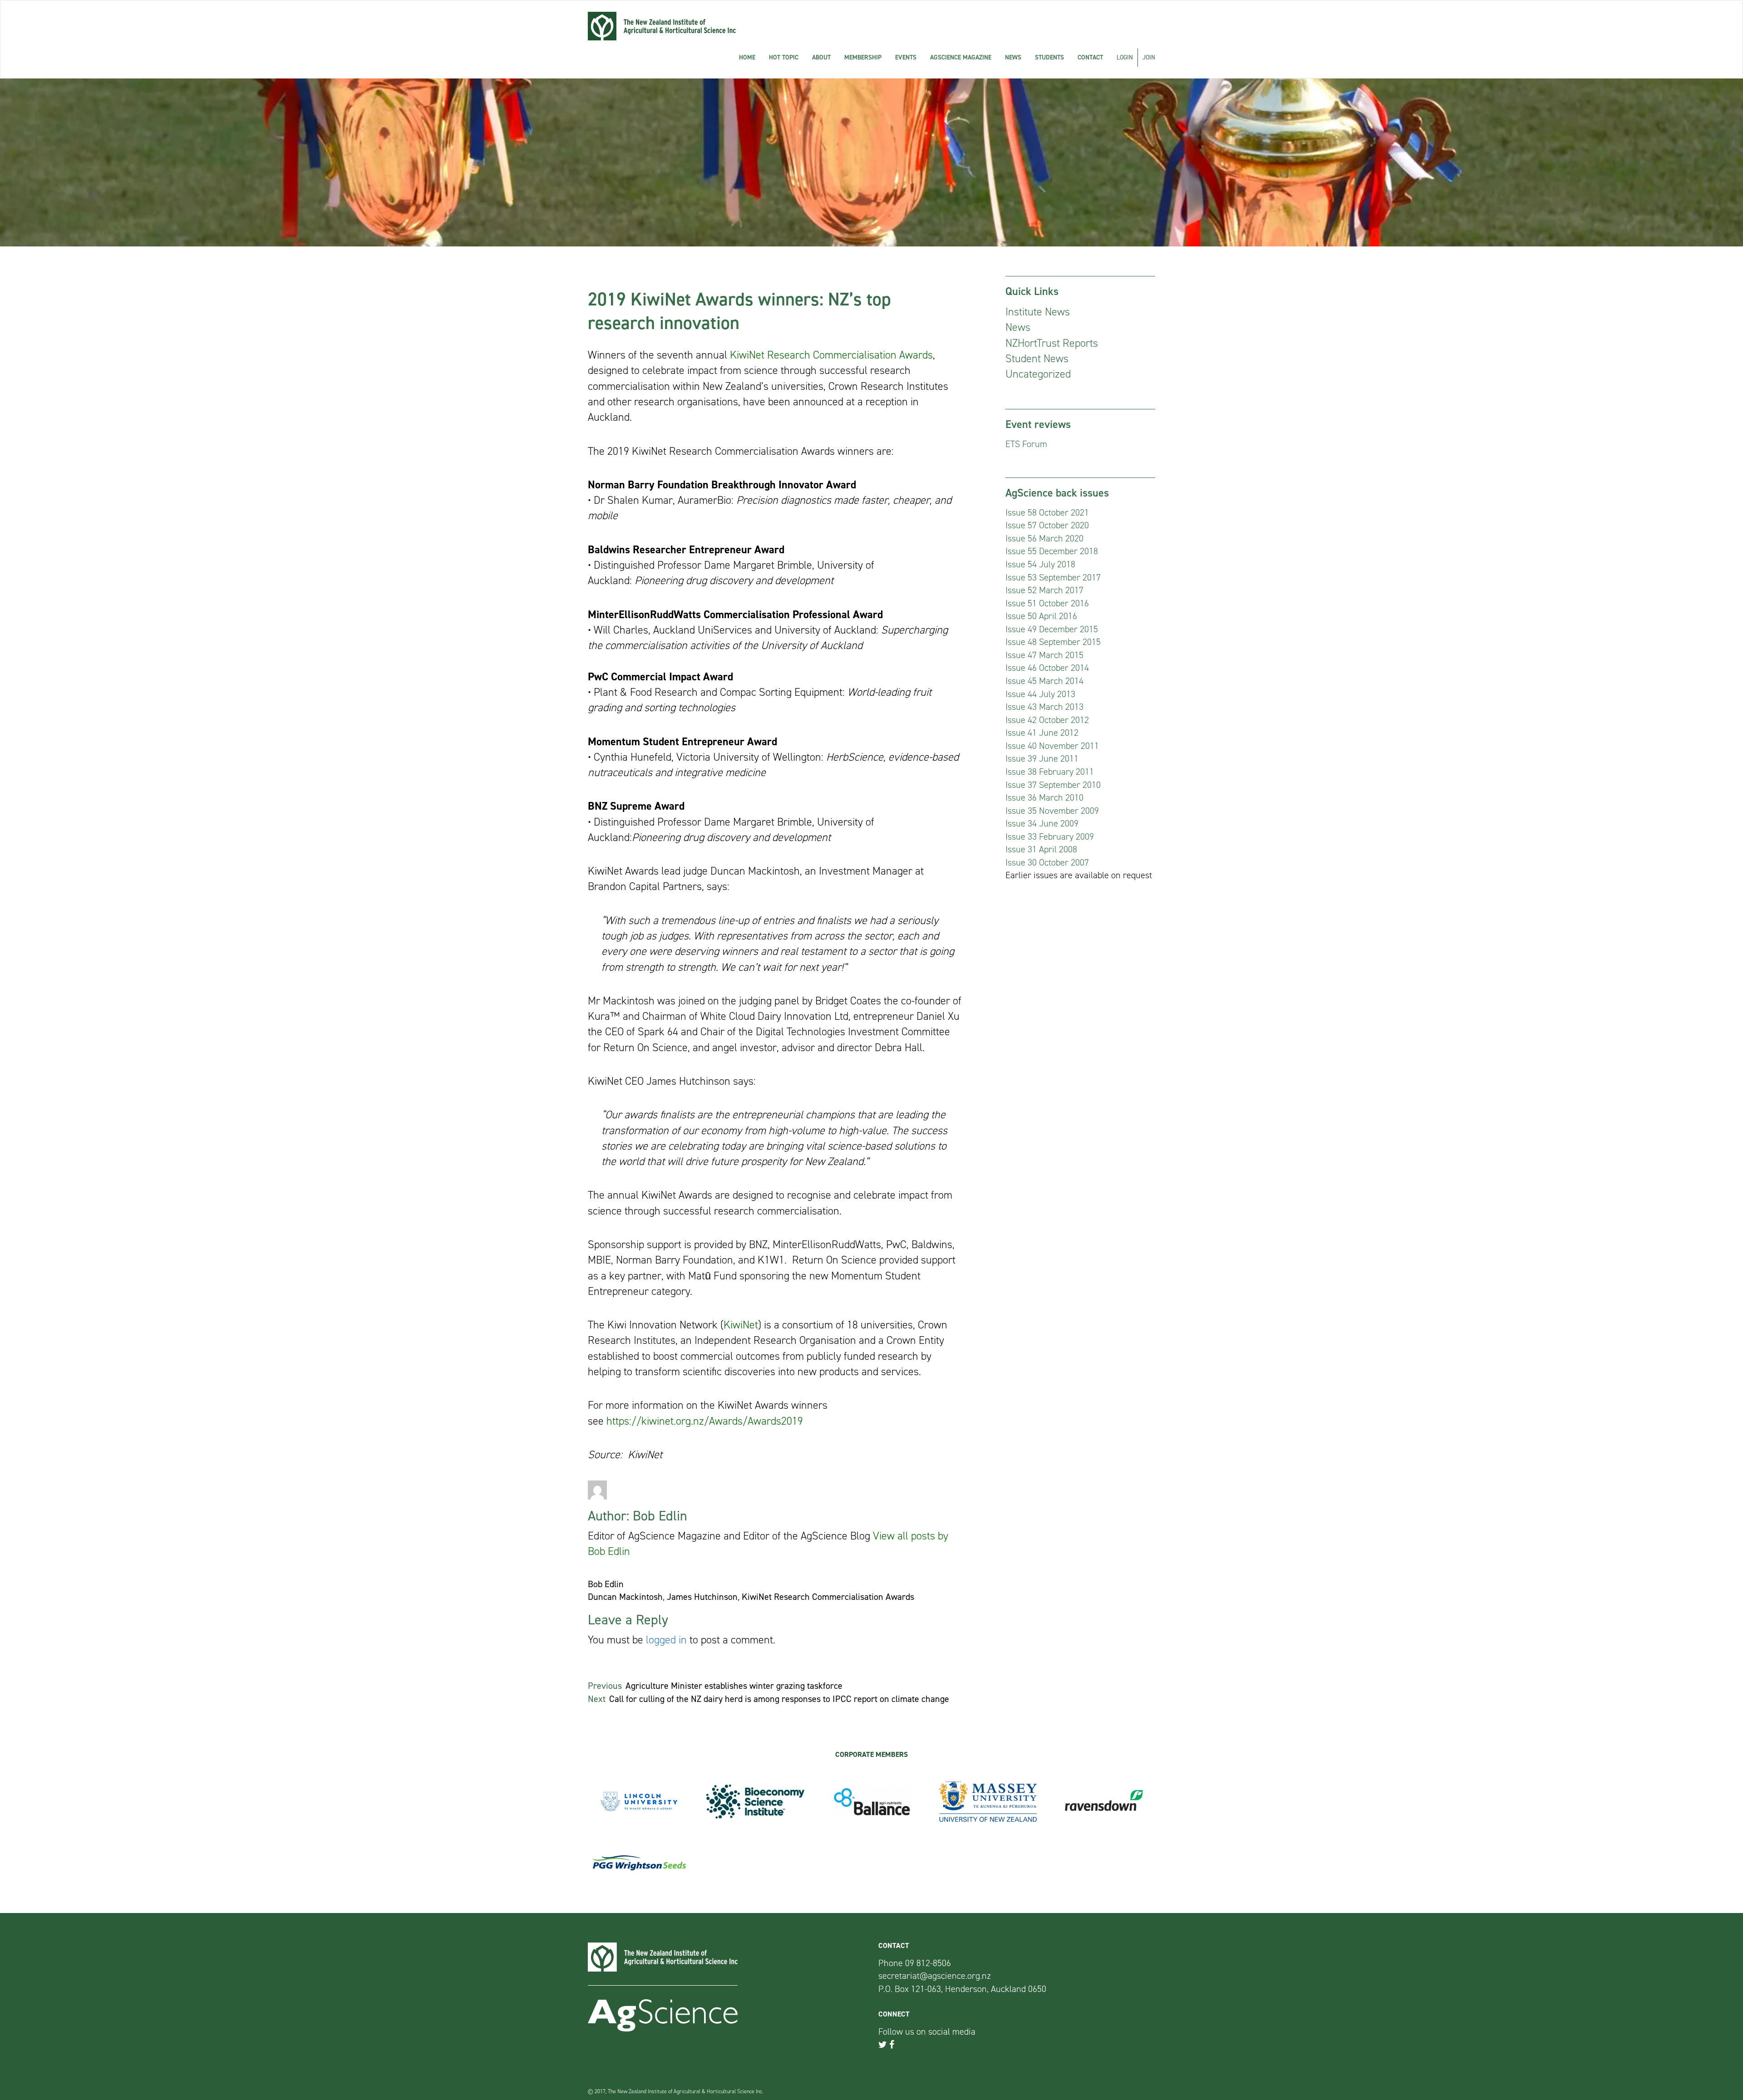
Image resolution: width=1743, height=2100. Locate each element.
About (821, 57)
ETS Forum (1026, 444)
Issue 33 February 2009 (1050, 836)
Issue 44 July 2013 (1040, 694)
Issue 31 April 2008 (1041, 849)
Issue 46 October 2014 (1047, 668)
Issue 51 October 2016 (1047, 603)
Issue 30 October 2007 (1047, 862)
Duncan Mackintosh (625, 1597)
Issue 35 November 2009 (1052, 811)
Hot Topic (784, 57)
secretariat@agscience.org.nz (935, 1976)
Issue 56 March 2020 (1044, 538)
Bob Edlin (606, 1584)
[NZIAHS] (662, 26)
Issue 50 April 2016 (1041, 616)
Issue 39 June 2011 (1042, 758)
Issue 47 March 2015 (1044, 655)
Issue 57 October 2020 (1047, 525)
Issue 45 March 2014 (1044, 681)
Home (747, 57)
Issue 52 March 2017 (1044, 590)
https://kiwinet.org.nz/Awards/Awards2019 (705, 1421)
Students (1049, 57)
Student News (1037, 359)
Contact (1090, 57)
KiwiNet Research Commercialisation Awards (831, 355)
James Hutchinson (702, 1597)
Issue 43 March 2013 (1044, 707)
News (1013, 57)
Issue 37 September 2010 (1053, 785)
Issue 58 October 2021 (1047, 512)
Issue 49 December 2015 (1052, 629)
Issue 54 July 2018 (1040, 564)
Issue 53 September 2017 (1053, 577)
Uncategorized (1038, 374)
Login (1125, 57)
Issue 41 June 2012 (1042, 733)
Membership (863, 57)
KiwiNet (741, 1325)
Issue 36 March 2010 (1044, 797)
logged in (666, 1640)
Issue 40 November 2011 (1052, 746)
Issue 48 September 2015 (1053, 642)
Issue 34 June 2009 (1042, 823)
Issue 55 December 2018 (1052, 551)
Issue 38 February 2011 (1050, 772)
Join (1149, 57)
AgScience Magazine (961, 57)
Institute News (1038, 312)
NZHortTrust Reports (1052, 343)
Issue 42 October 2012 (1047, 720)
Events (906, 57)
